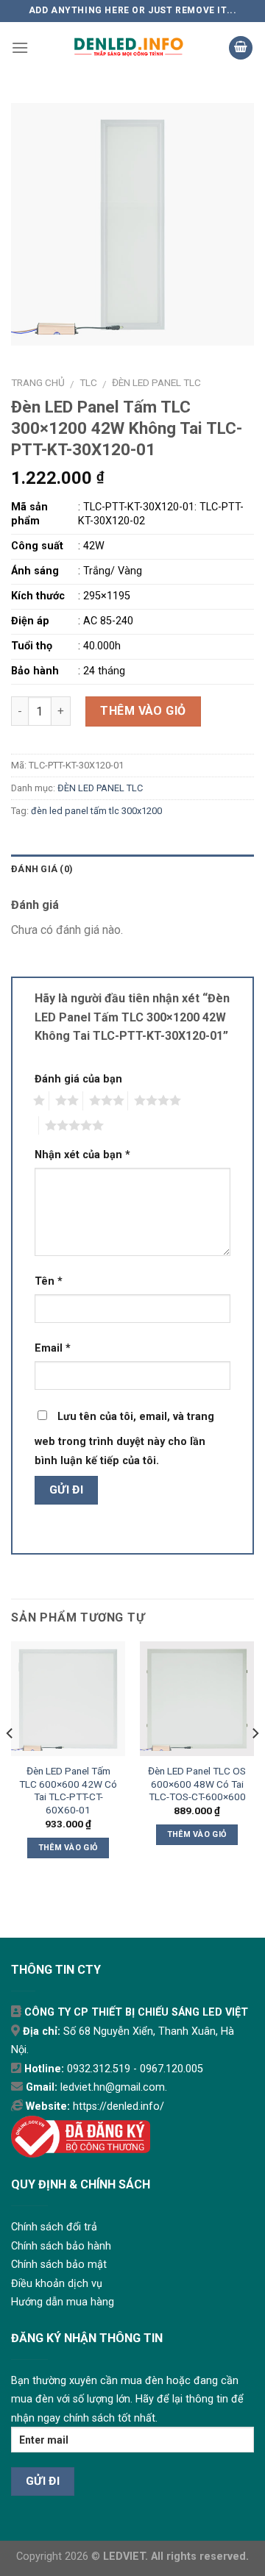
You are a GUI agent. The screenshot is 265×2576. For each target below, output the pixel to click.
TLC (88, 382)
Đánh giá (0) (42, 869)
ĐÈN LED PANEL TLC (156, 382)
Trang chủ (38, 382)
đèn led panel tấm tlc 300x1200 (96, 811)
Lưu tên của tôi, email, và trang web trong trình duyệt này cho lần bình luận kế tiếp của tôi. (124, 1439)
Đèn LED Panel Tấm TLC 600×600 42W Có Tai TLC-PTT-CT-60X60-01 (68, 1790)
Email (53, 1348)
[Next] (255, 1762)
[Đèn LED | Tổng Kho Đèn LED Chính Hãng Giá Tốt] (128, 48)
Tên (49, 1281)
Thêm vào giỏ (143, 711)
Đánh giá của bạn (78, 1079)
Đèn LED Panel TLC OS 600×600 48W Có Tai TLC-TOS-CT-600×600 (197, 1784)
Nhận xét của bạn (82, 1155)
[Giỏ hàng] (241, 48)
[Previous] (10, 1762)
